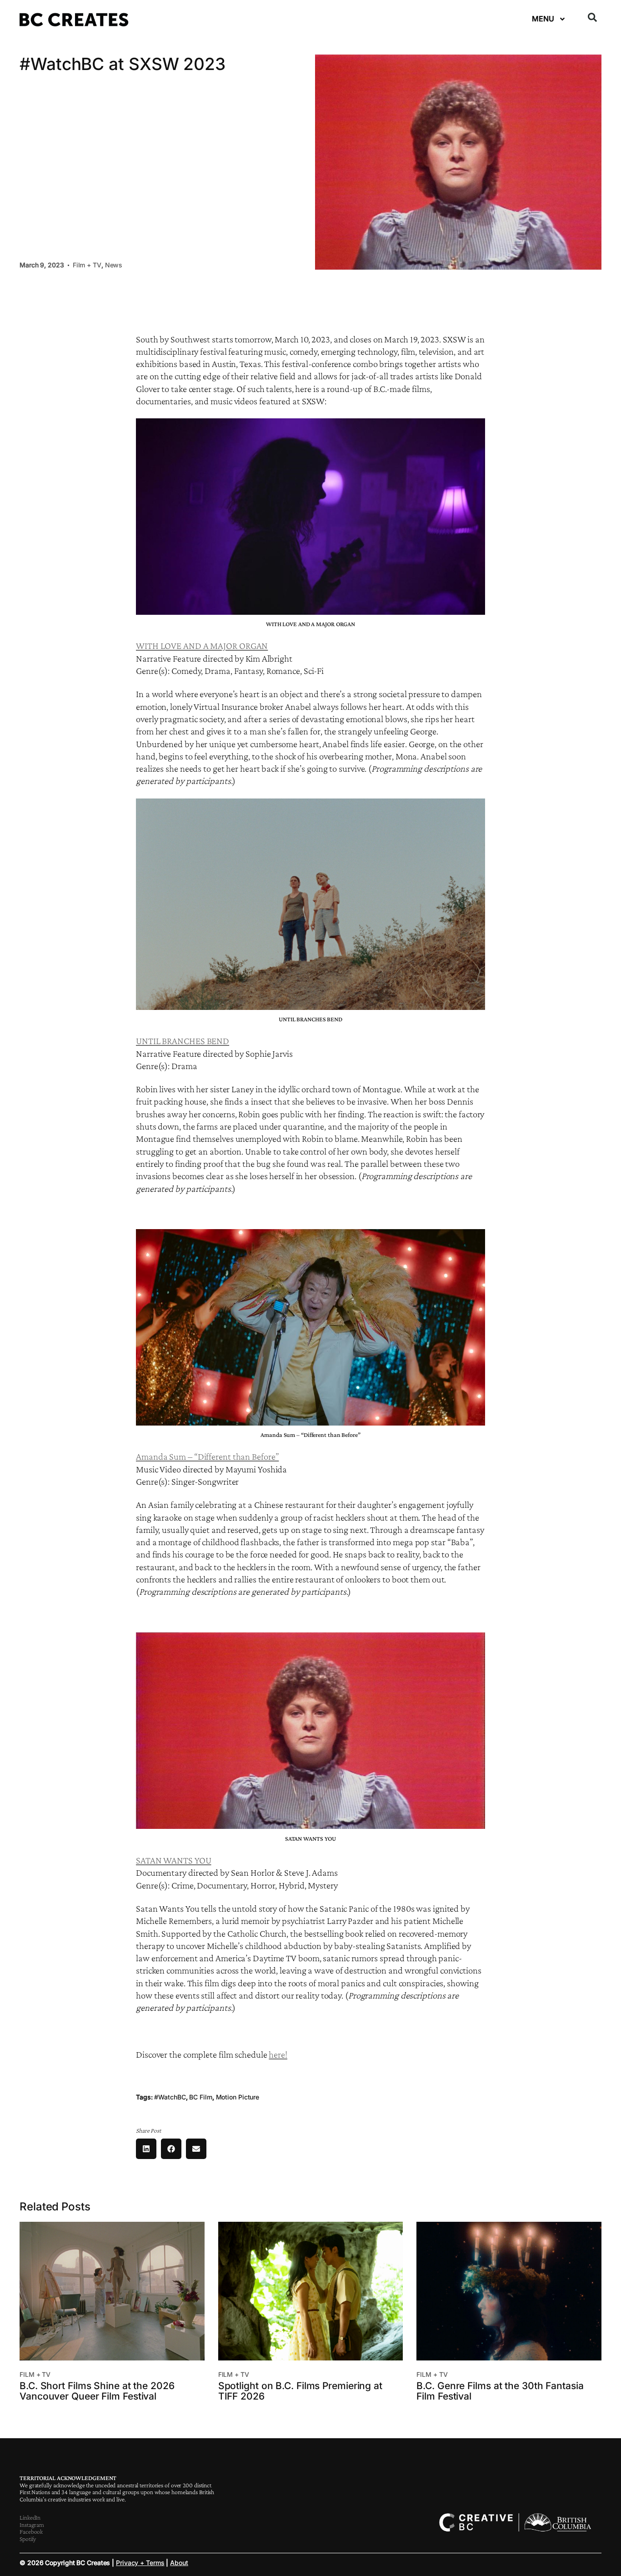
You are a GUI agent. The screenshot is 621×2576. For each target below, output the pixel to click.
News (114, 265)
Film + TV (87, 265)
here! (278, 2054)
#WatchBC (170, 2097)
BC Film (200, 2097)
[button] (592, 17)
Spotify (28, 2539)
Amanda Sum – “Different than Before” (207, 1456)
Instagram (32, 2525)
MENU (543, 19)
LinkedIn (30, 2517)
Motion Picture (238, 2097)
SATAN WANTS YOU (174, 1860)
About (179, 2563)
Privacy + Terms (140, 2563)
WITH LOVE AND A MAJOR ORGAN (202, 646)
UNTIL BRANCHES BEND (183, 1041)
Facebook (31, 2531)
